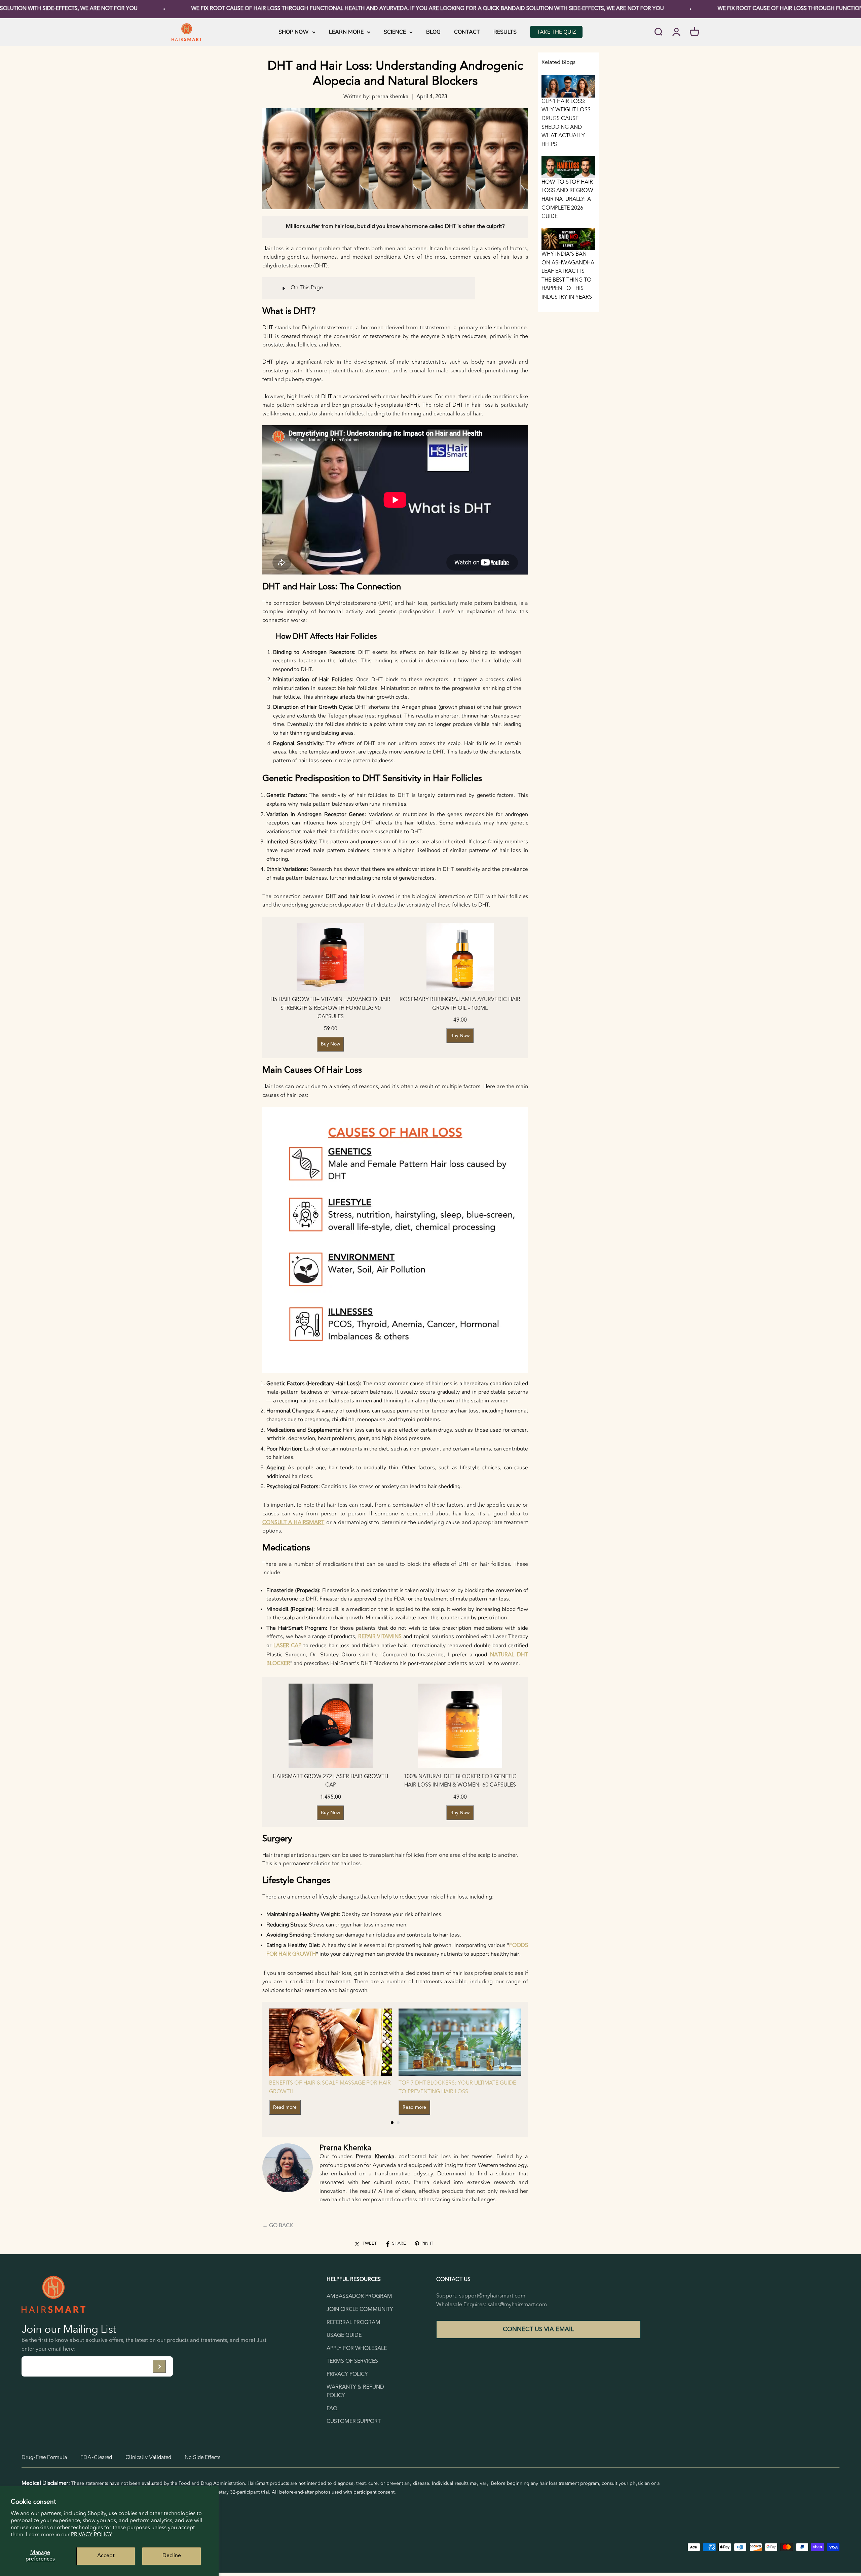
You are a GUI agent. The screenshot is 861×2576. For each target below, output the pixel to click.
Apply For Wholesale (357, 2349)
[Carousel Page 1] (392, 2123)
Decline (172, 2556)
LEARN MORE (346, 32)
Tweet (370, 2243)
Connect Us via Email (538, 2329)
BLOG (433, 32)
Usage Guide (344, 2335)
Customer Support (354, 2422)
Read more (285, 2107)
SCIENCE (395, 32)
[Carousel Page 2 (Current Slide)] (398, 2123)
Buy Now (330, 1044)
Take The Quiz (556, 32)
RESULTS (505, 32)
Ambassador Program (359, 2296)
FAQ (332, 2409)
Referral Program (353, 2323)
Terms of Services (352, 2361)
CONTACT (467, 32)
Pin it (427, 2243)
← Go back (278, 2226)
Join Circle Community (360, 2310)
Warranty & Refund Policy (355, 2392)
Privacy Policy (92, 2535)
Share (399, 2243)
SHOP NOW (294, 32)
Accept (106, 2556)
